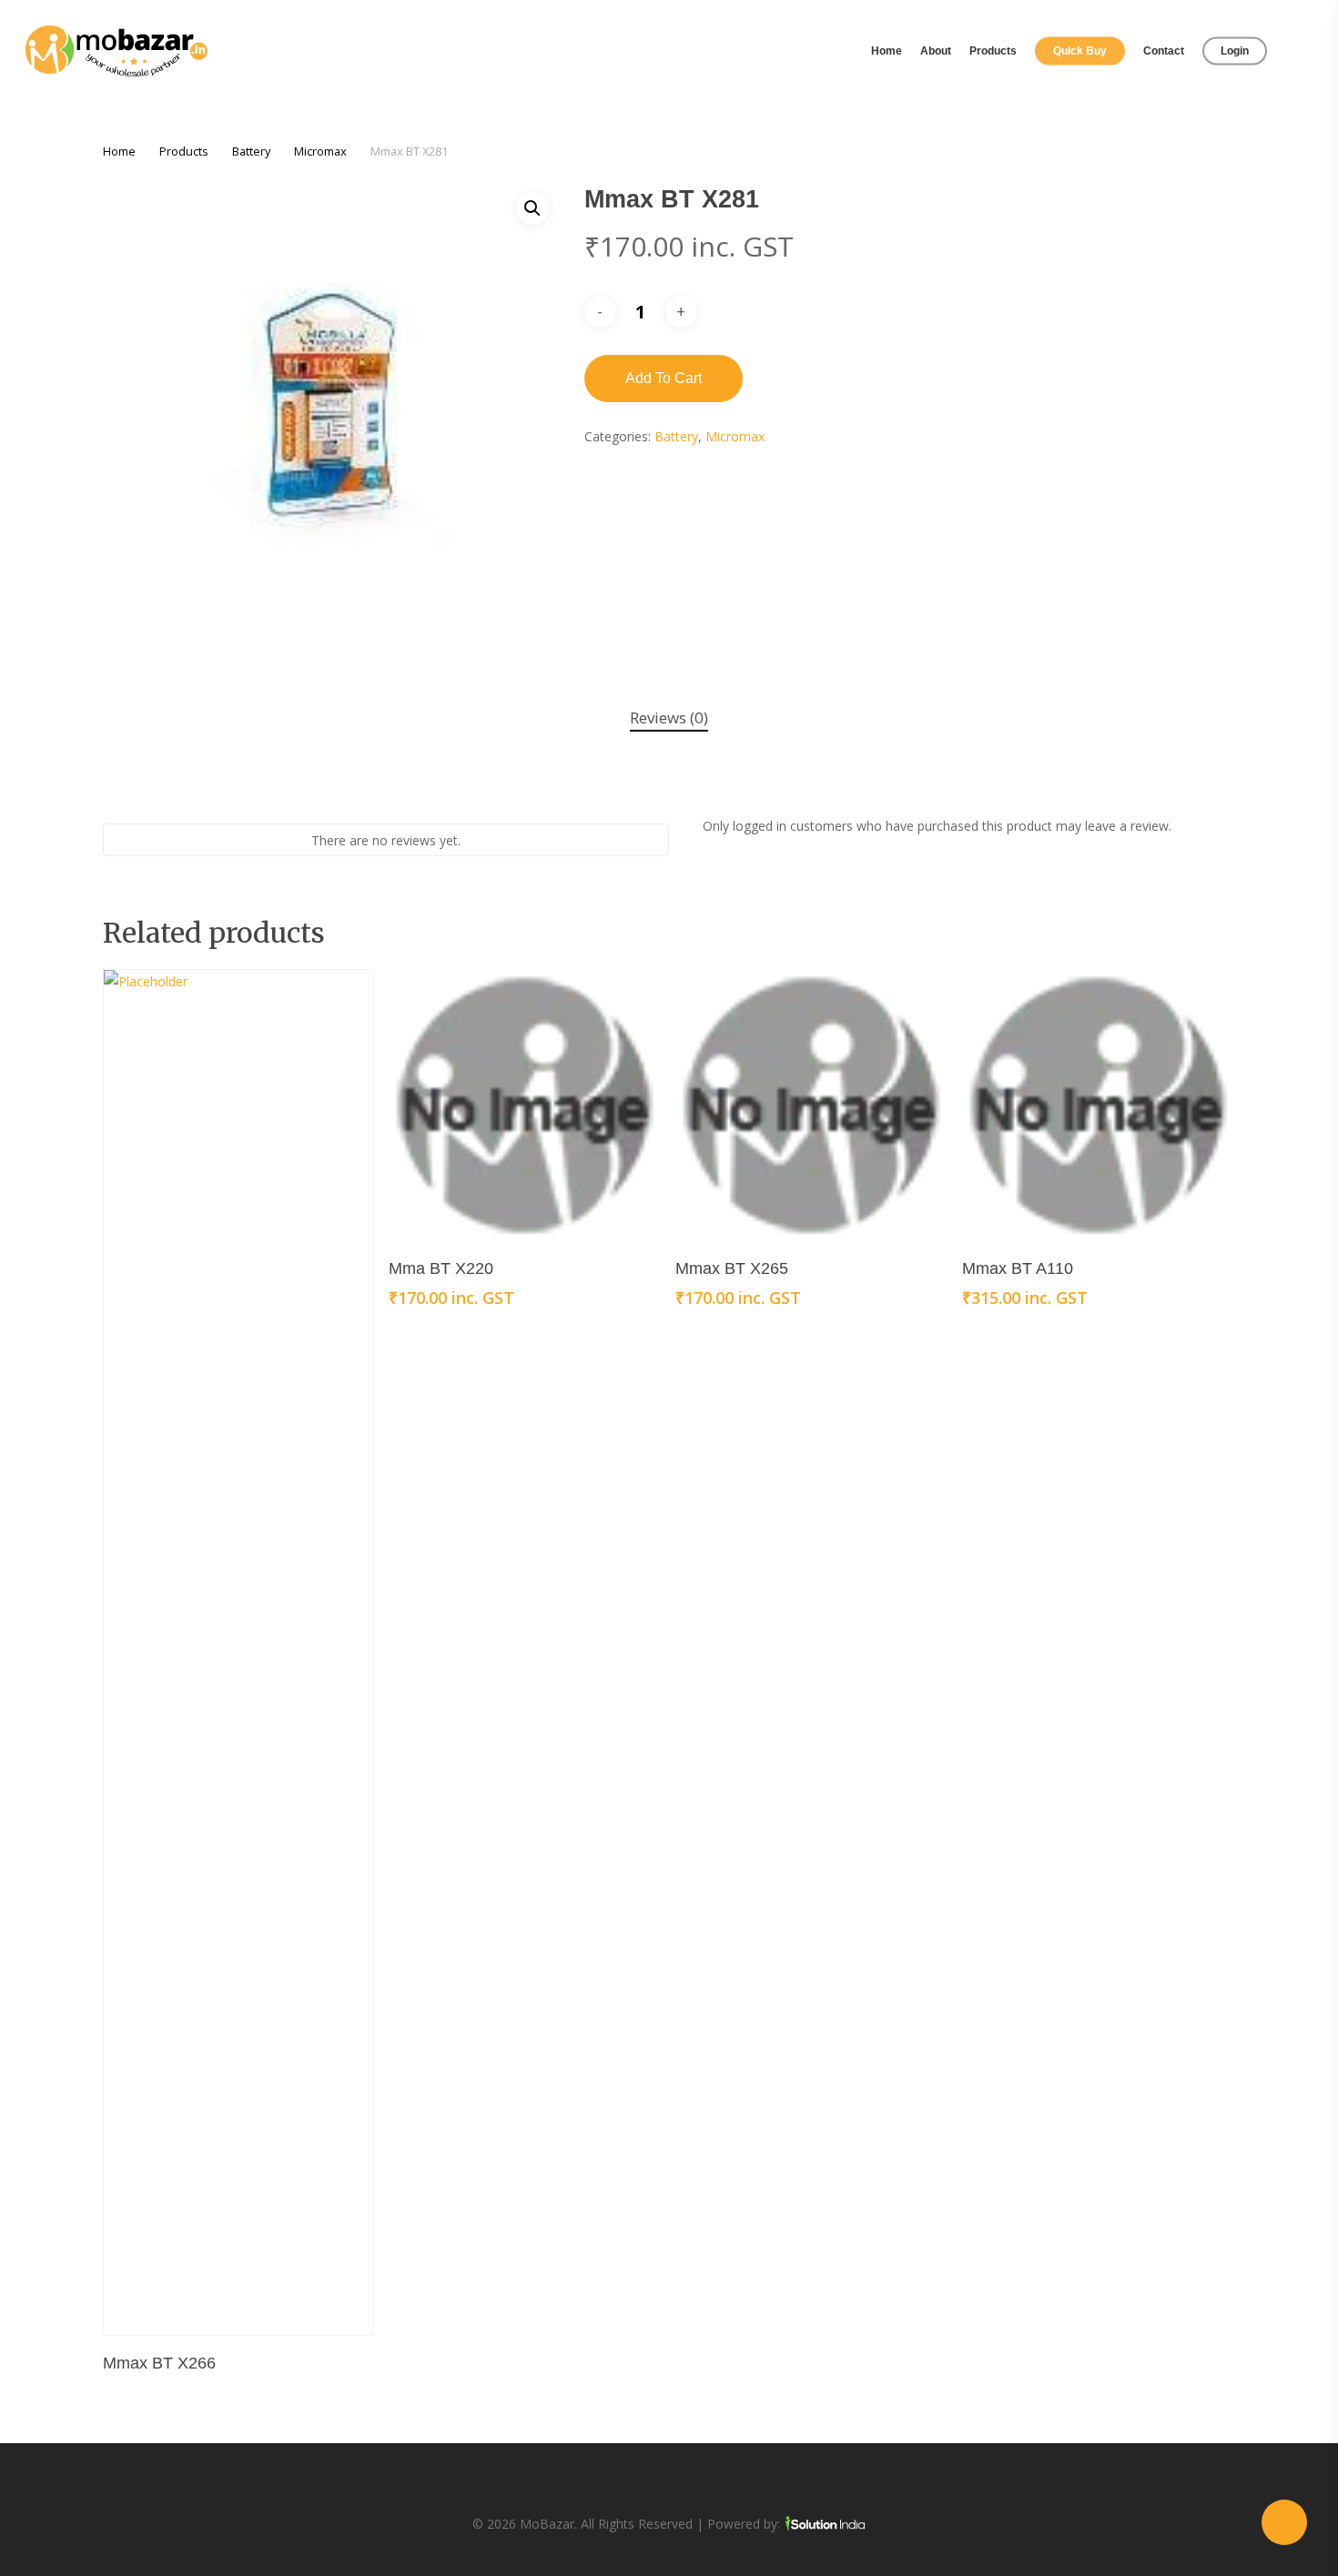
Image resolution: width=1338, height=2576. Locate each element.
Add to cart (664, 378)
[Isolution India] (825, 2524)
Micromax (320, 151)
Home (119, 151)
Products (184, 151)
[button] (532, 208)
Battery (251, 151)
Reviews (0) (669, 717)
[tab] (669, 718)
